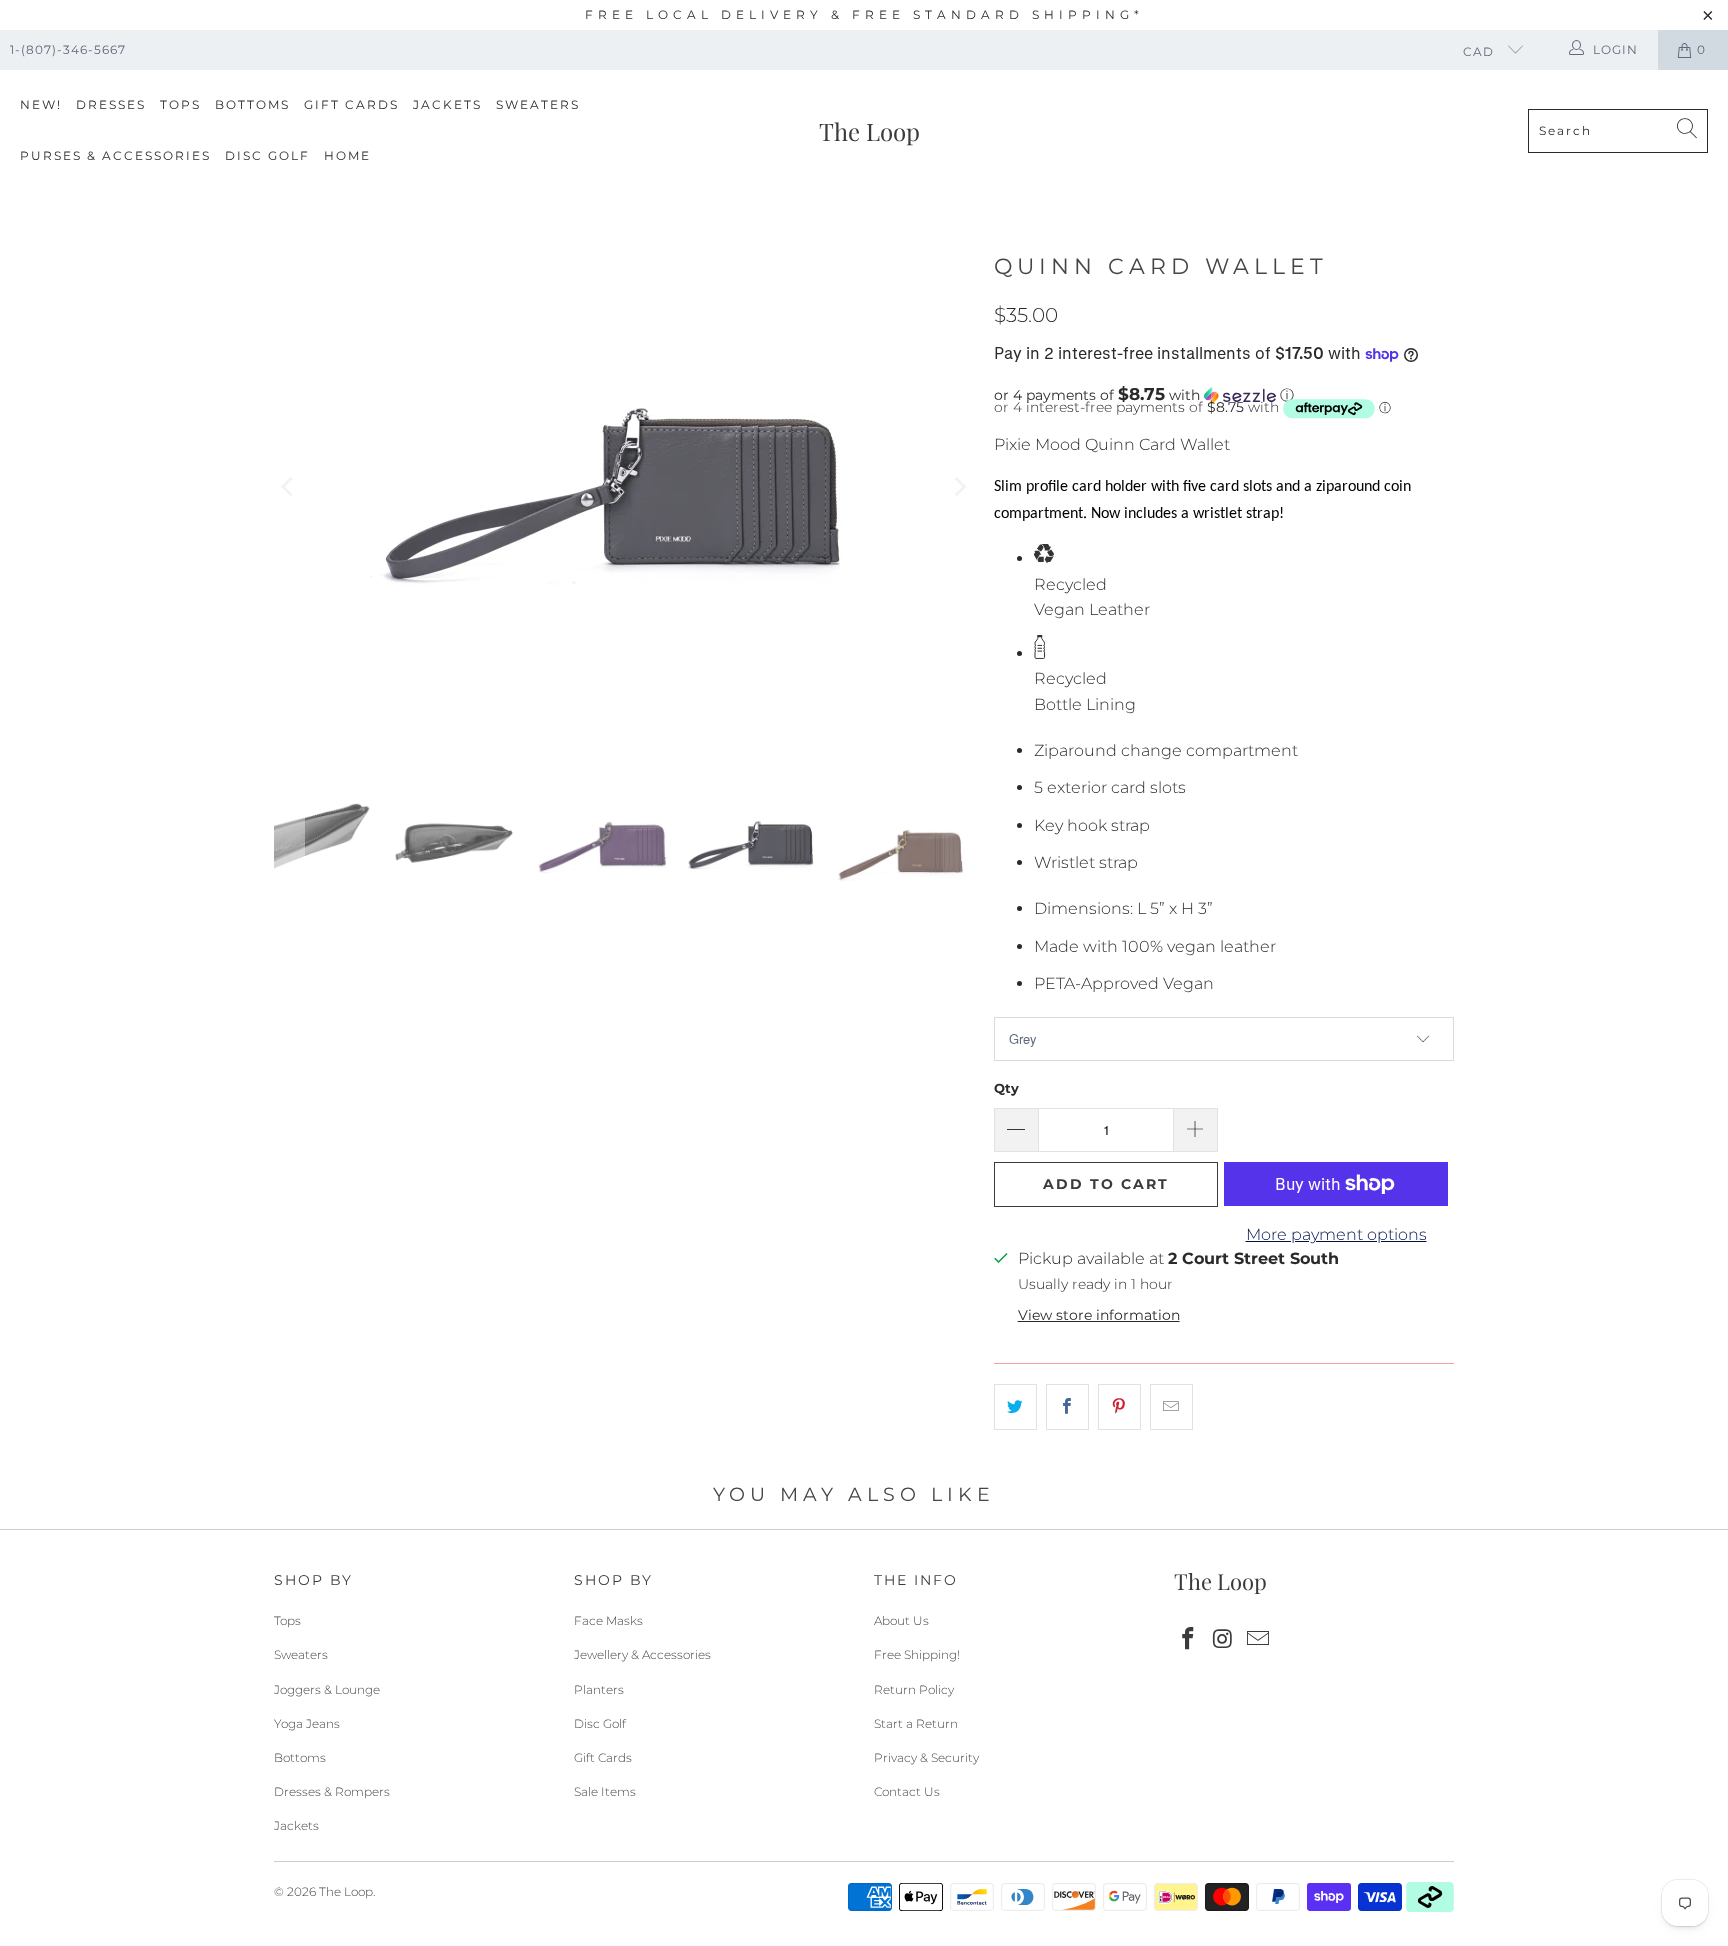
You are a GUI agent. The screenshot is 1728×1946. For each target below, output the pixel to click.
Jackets (447, 104)
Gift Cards (351, 104)
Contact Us (907, 1791)
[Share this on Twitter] (1015, 1407)
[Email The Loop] (1258, 1640)
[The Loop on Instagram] (1224, 1640)
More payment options (1336, 1234)
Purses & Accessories (115, 155)
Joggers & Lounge (327, 1689)
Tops (180, 104)
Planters (599, 1689)
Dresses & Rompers (332, 1791)
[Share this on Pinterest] (1119, 1407)
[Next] (959, 487)
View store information (1099, 1315)
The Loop (346, 1891)
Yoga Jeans (307, 1723)
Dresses (111, 104)
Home (347, 155)
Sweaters (538, 104)
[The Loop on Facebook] (1189, 1640)
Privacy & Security (926, 1757)
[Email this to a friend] (1171, 1407)
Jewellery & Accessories (642, 1654)
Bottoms (252, 104)
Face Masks (608, 1620)
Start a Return (916, 1723)
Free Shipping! (917, 1654)
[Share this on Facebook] (1067, 1407)
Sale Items (605, 1791)
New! (41, 104)
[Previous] (289, 487)
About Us (901, 1620)
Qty (1006, 1088)
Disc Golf (267, 155)
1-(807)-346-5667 (68, 49)
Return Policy (914, 1689)
